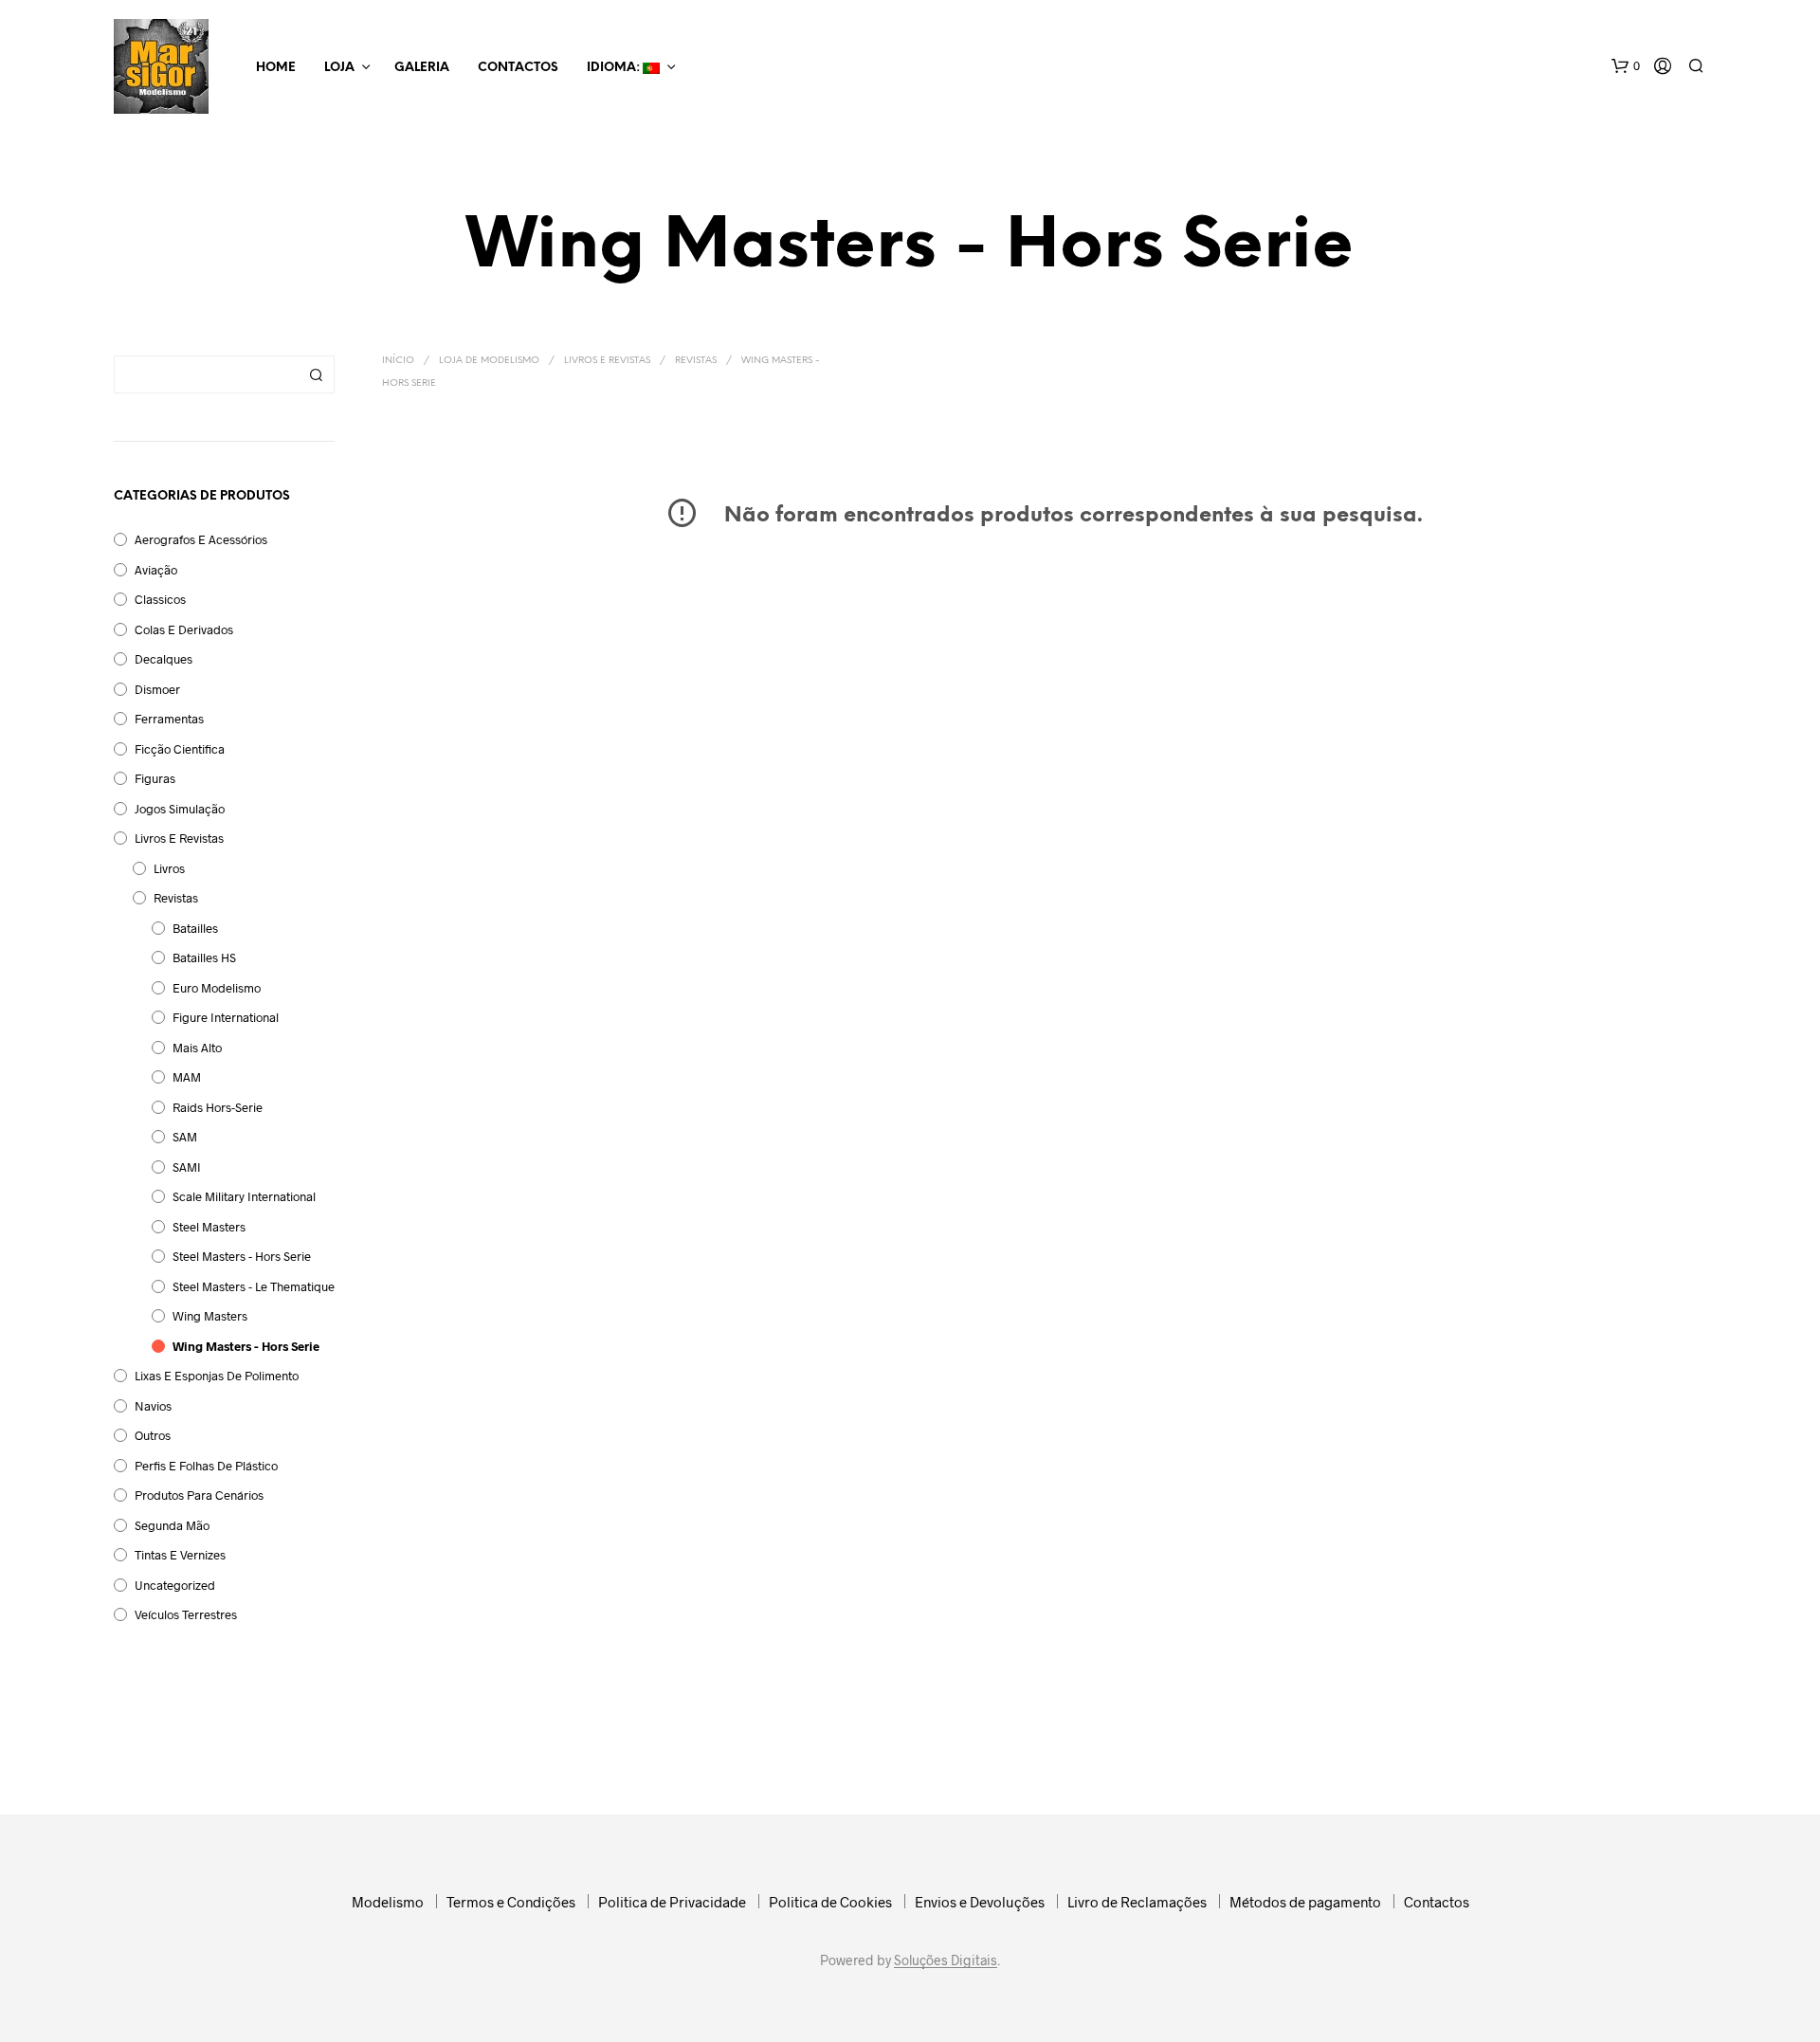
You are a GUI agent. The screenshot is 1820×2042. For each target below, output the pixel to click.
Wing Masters (210, 1316)
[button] (1626, 66)
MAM (187, 1077)
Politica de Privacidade (672, 1902)
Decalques (164, 659)
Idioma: (615, 68)
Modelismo (388, 1902)
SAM (185, 1137)
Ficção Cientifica (180, 749)
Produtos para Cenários (199, 1495)
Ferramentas (169, 719)
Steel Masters (209, 1227)
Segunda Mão (172, 1525)
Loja (339, 68)
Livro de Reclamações (1137, 1902)
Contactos (518, 68)
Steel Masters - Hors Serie (242, 1256)
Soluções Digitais (946, 1960)
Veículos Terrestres (186, 1614)
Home (276, 68)
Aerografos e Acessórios (201, 539)
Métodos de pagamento (1305, 1902)
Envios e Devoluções (980, 1902)
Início (398, 361)
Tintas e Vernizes (180, 1555)
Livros (169, 868)
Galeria (422, 68)
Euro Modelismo (217, 988)
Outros (153, 1435)
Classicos (160, 599)
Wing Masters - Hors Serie (246, 1346)
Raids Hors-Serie (218, 1107)
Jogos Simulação (180, 809)
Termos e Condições (511, 1902)
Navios (153, 1406)
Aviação (156, 570)
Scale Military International (244, 1196)
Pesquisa (316, 374)
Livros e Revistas (179, 838)
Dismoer (157, 689)
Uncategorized (175, 1585)
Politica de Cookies (830, 1902)
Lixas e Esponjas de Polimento (217, 1376)
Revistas (176, 898)
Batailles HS (204, 957)
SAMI (187, 1167)
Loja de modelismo (489, 361)
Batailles (195, 928)
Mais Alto (197, 1048)
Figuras (155, 778)
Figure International (226, 1017)
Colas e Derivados (184, 629)
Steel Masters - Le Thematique (254, 1286)
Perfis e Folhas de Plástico (206, 1466)
